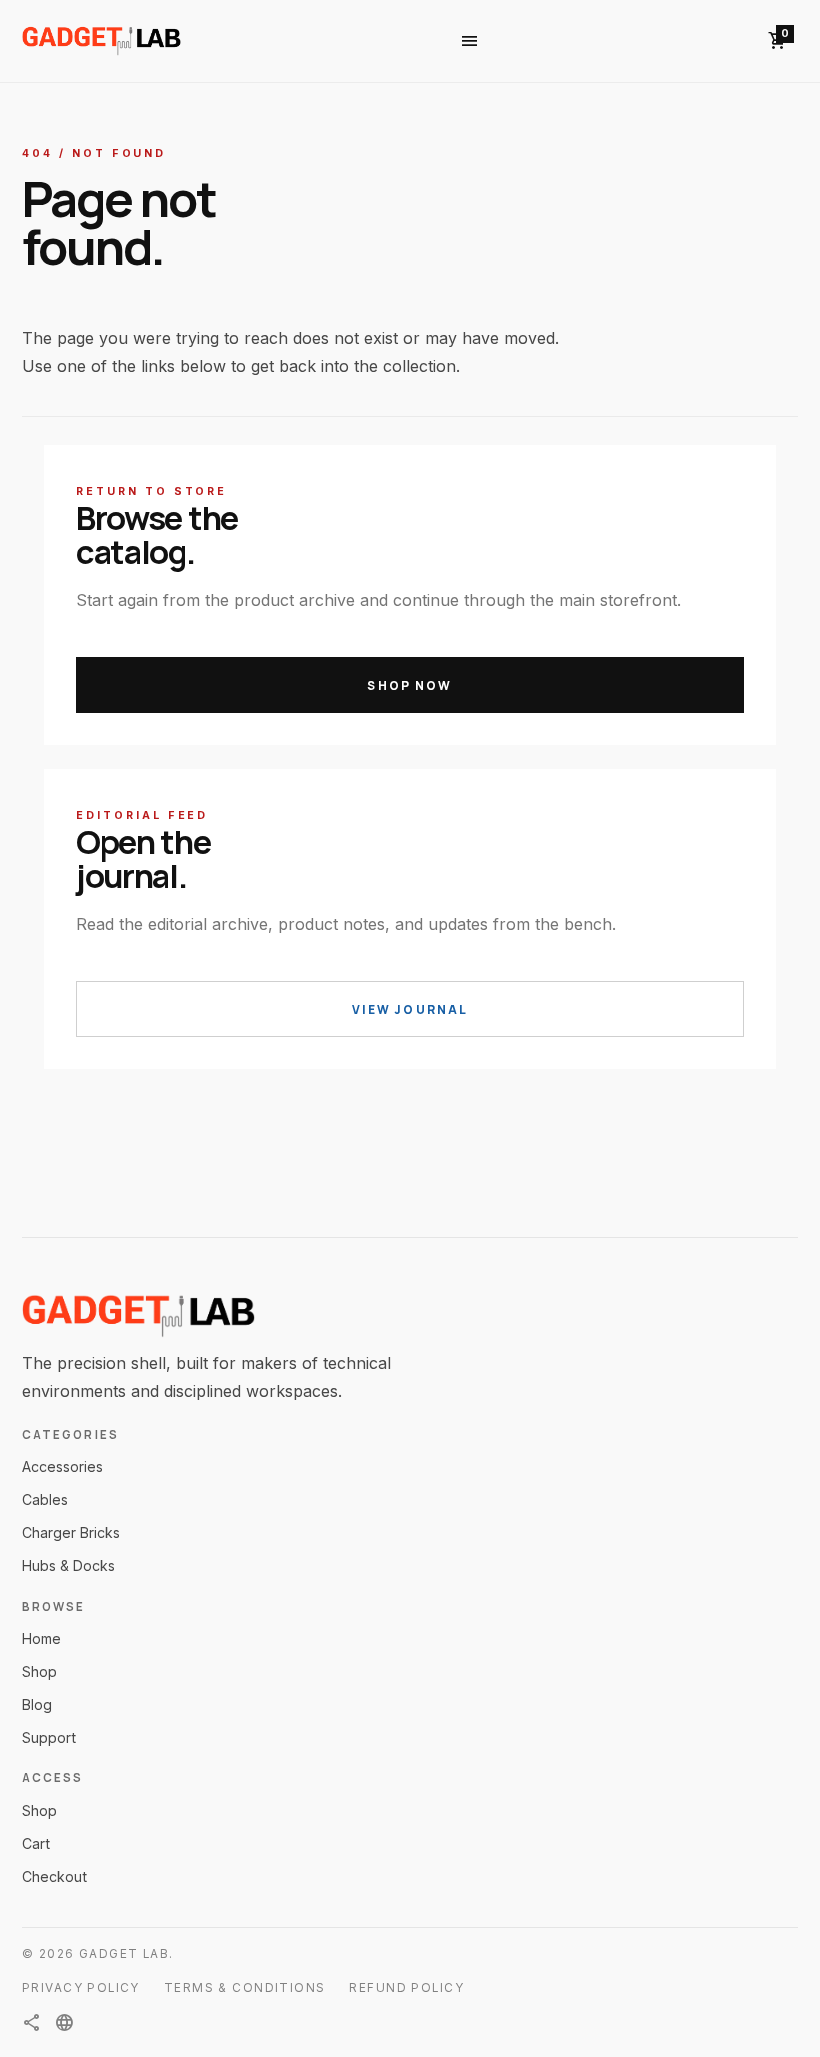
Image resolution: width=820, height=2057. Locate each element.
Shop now (409, 685)
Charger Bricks (71, 1532)
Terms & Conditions (245, 1988)
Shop (39, 1671)
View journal (410, 1009)
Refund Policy (406, 1988)
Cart (36, 1843)
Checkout (54, 1876)
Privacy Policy (81, 1988)
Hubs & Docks (68, 1565)
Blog (37, 1704)
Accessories (62, 1466)
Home (41, 1638)
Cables (45, 1499)
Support (49, 1737)
